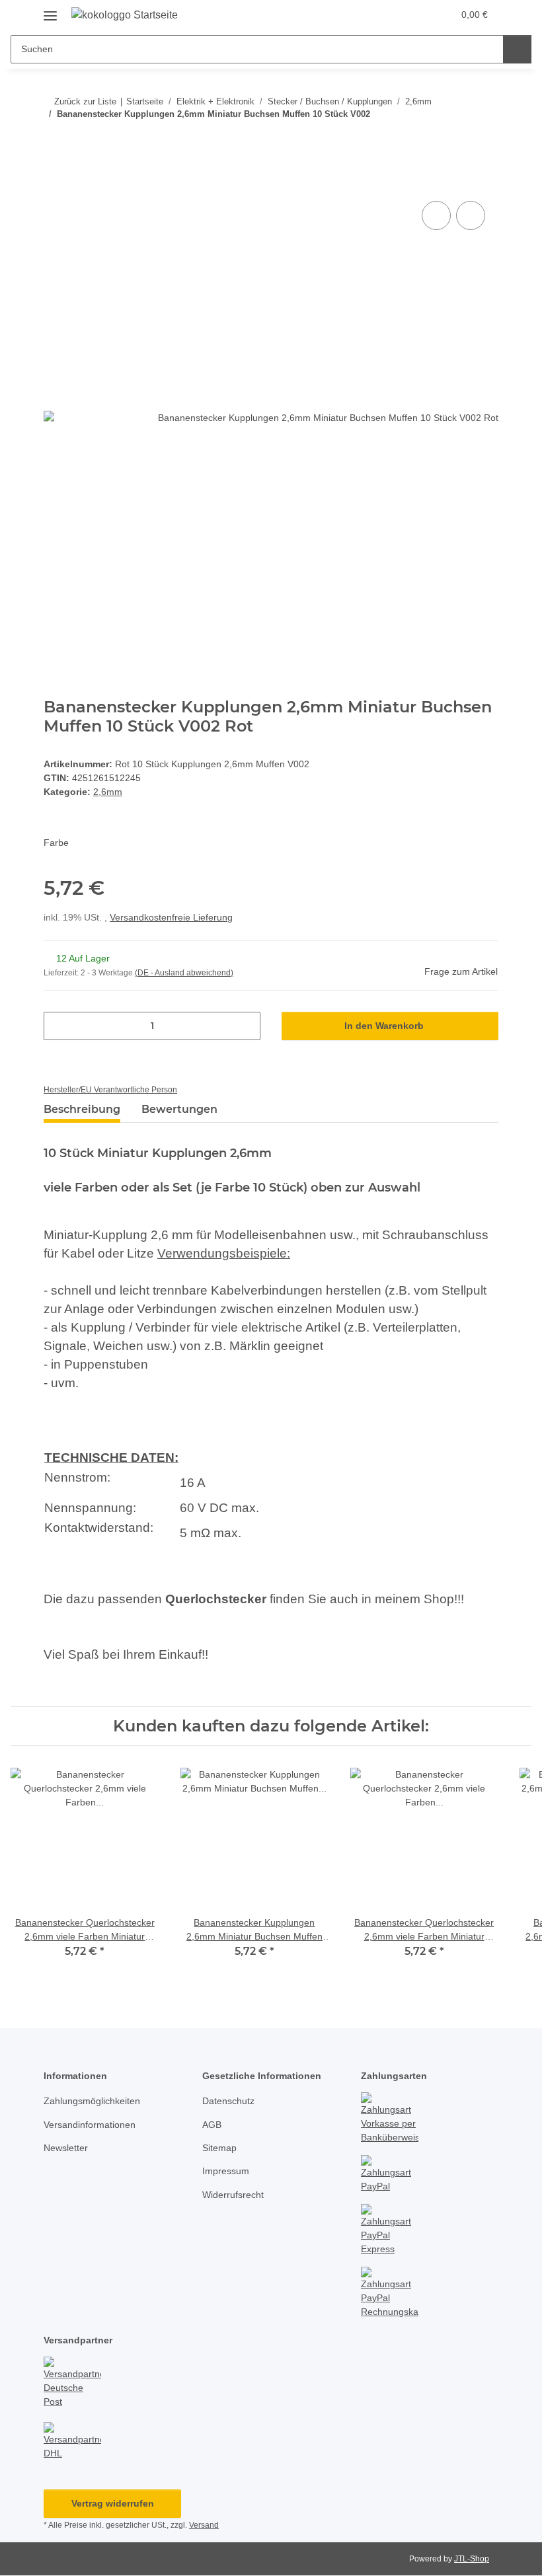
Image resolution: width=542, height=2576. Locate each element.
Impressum (226, 2171)
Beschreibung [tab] (82, 1109)
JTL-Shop (472, 2559)
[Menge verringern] (58, 1026)
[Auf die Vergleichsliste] (436, 215)
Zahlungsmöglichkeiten (92, 2101)
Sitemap (219, 2148)
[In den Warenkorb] (54, 183)
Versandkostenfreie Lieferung (171, 917)
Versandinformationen (90, 2125)
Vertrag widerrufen (113, 2503)
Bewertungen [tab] (179, 1109)
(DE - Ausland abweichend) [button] (184, 973)
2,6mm (108, 792)
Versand (204, 2525)
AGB (212, 2125)
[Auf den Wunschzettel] (471, 215)
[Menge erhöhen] (246, 1026)
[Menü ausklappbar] (50, 11)
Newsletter (66, 2148)
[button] (391, 15)
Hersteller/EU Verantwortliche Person (110, 1090)
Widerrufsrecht (233, 2195)
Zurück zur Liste (85, 101)
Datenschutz (228, 2101)
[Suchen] (517, 49)
